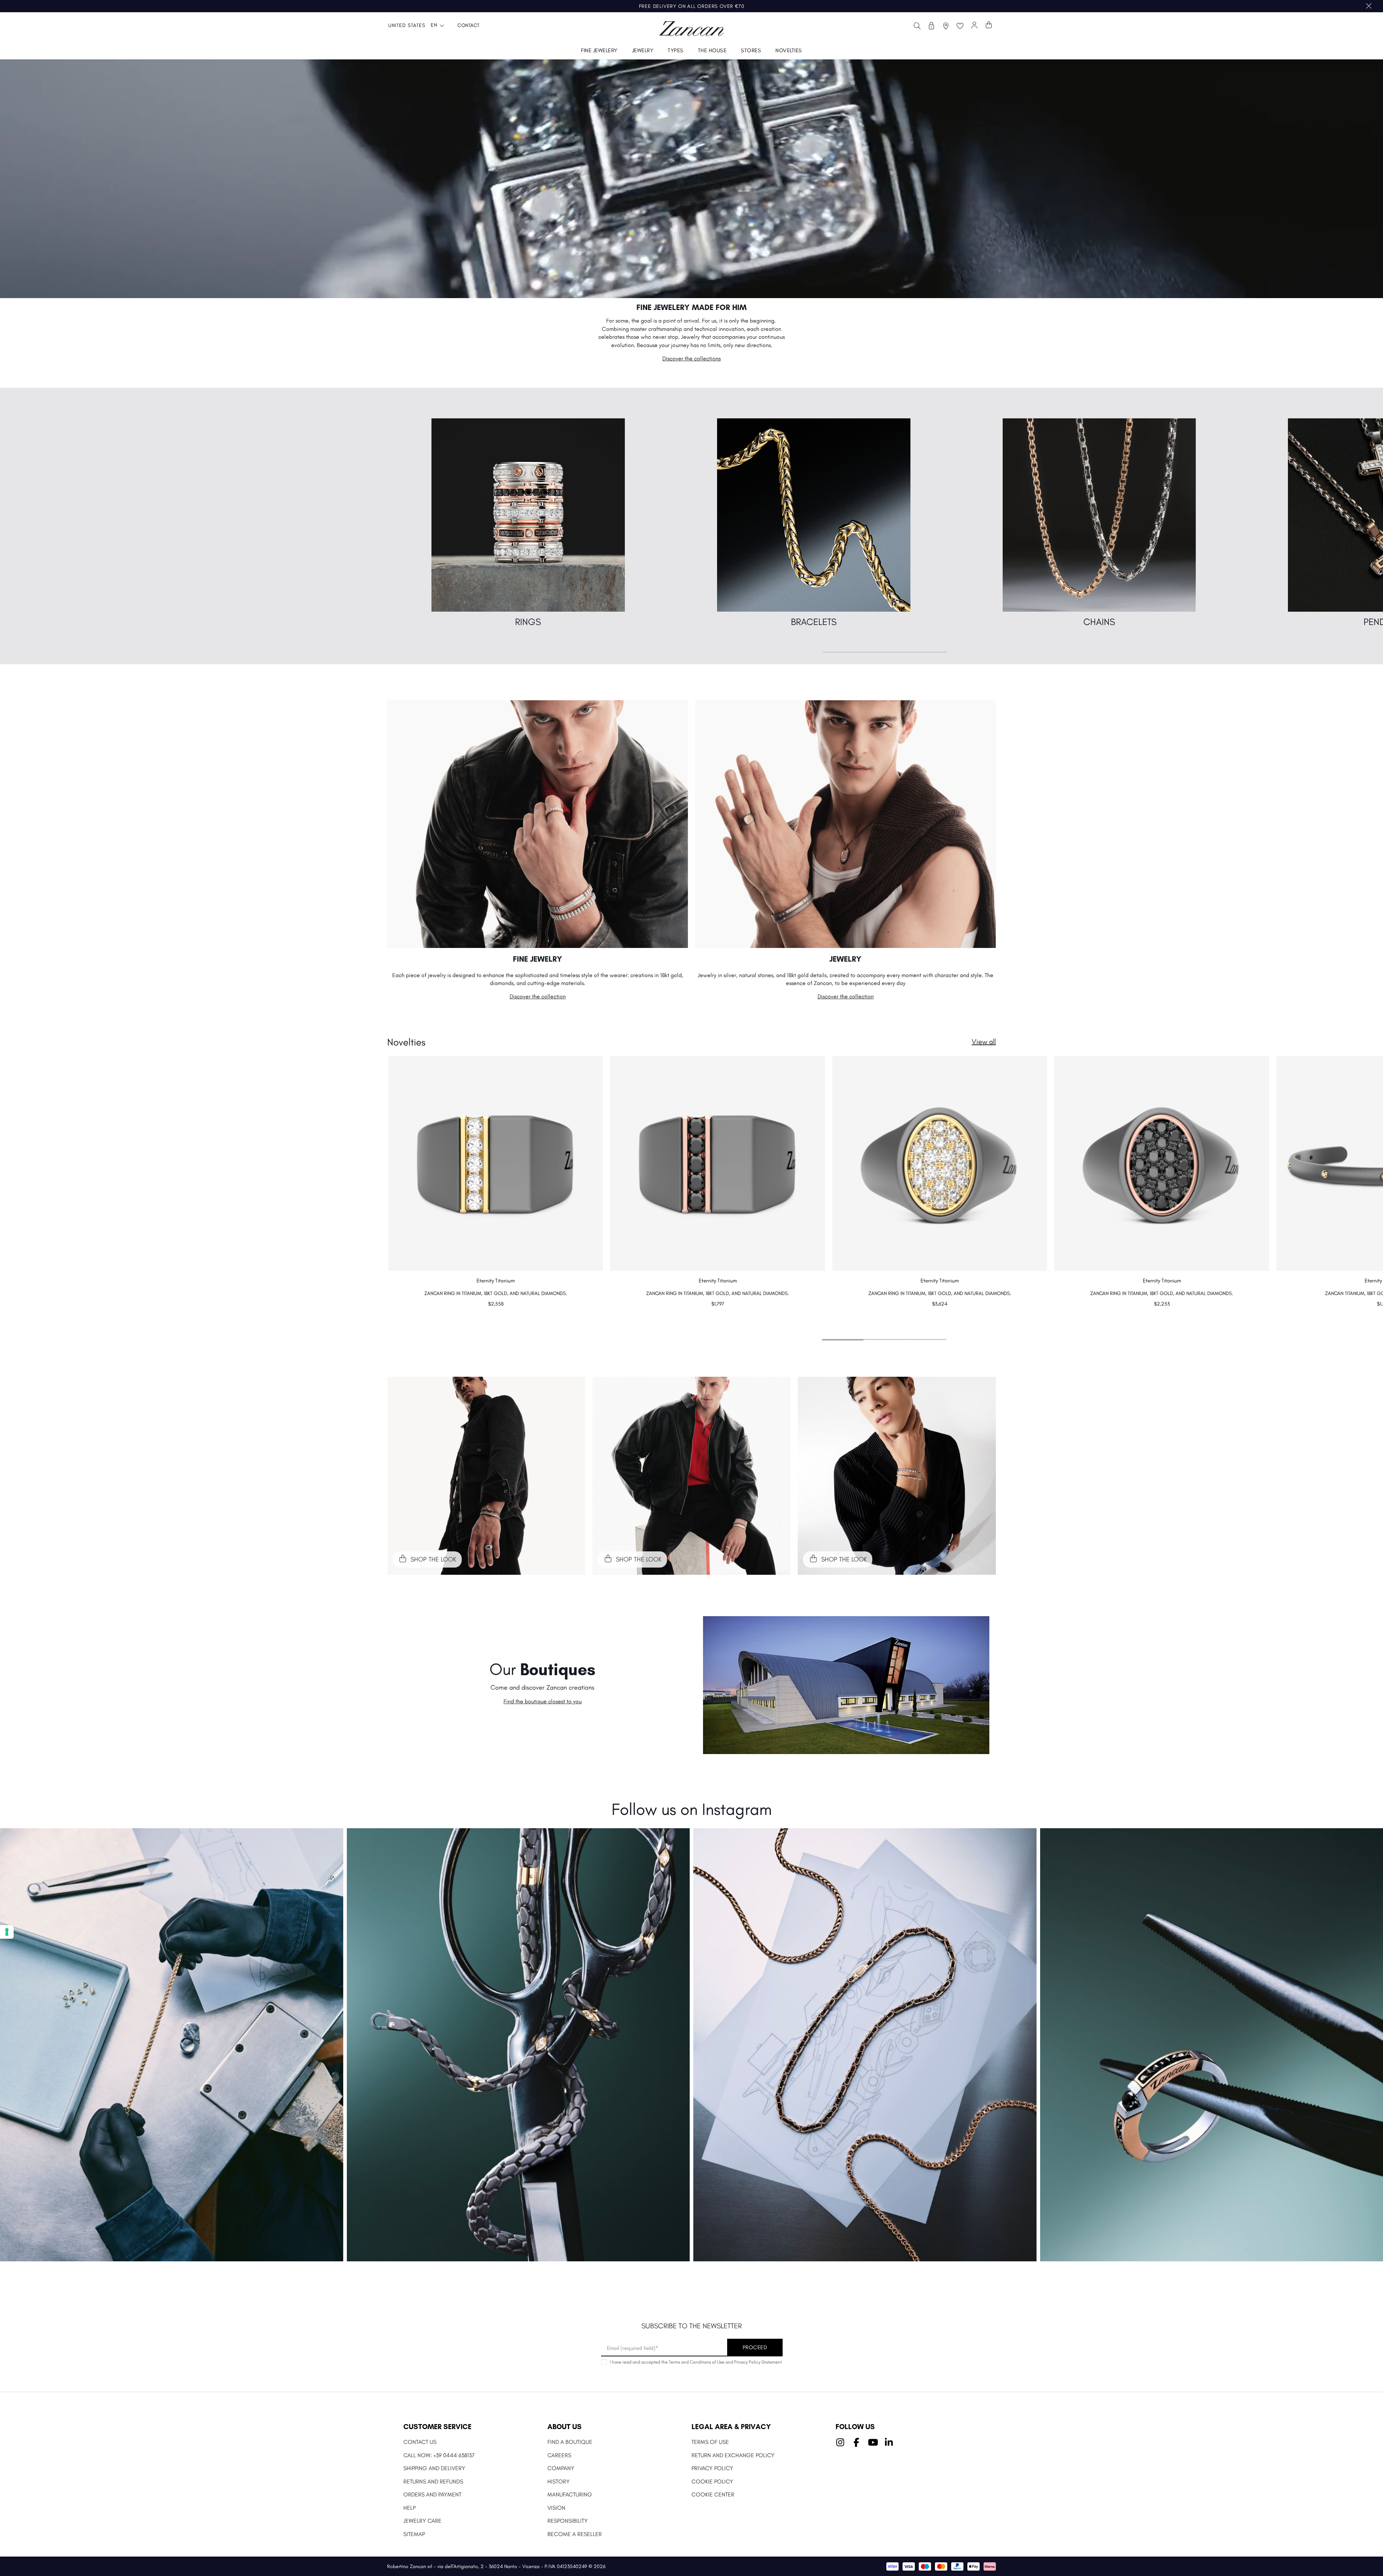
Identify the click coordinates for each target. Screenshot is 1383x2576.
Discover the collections (691, 358)
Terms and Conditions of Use (697, 2362)
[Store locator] (946, 26)
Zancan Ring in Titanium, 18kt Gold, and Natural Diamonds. (496, 1293)
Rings (528, 622)
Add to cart (496, 1318)
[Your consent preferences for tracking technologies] (7, 1932)
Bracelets (814, 622)
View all (984, 1042)
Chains (1099, 622)
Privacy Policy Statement (758, 2362)
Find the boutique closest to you (543, 1701)
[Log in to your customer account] (975, 26)
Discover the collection (538, 996)
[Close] (1369, 6)
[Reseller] (931, 26)
